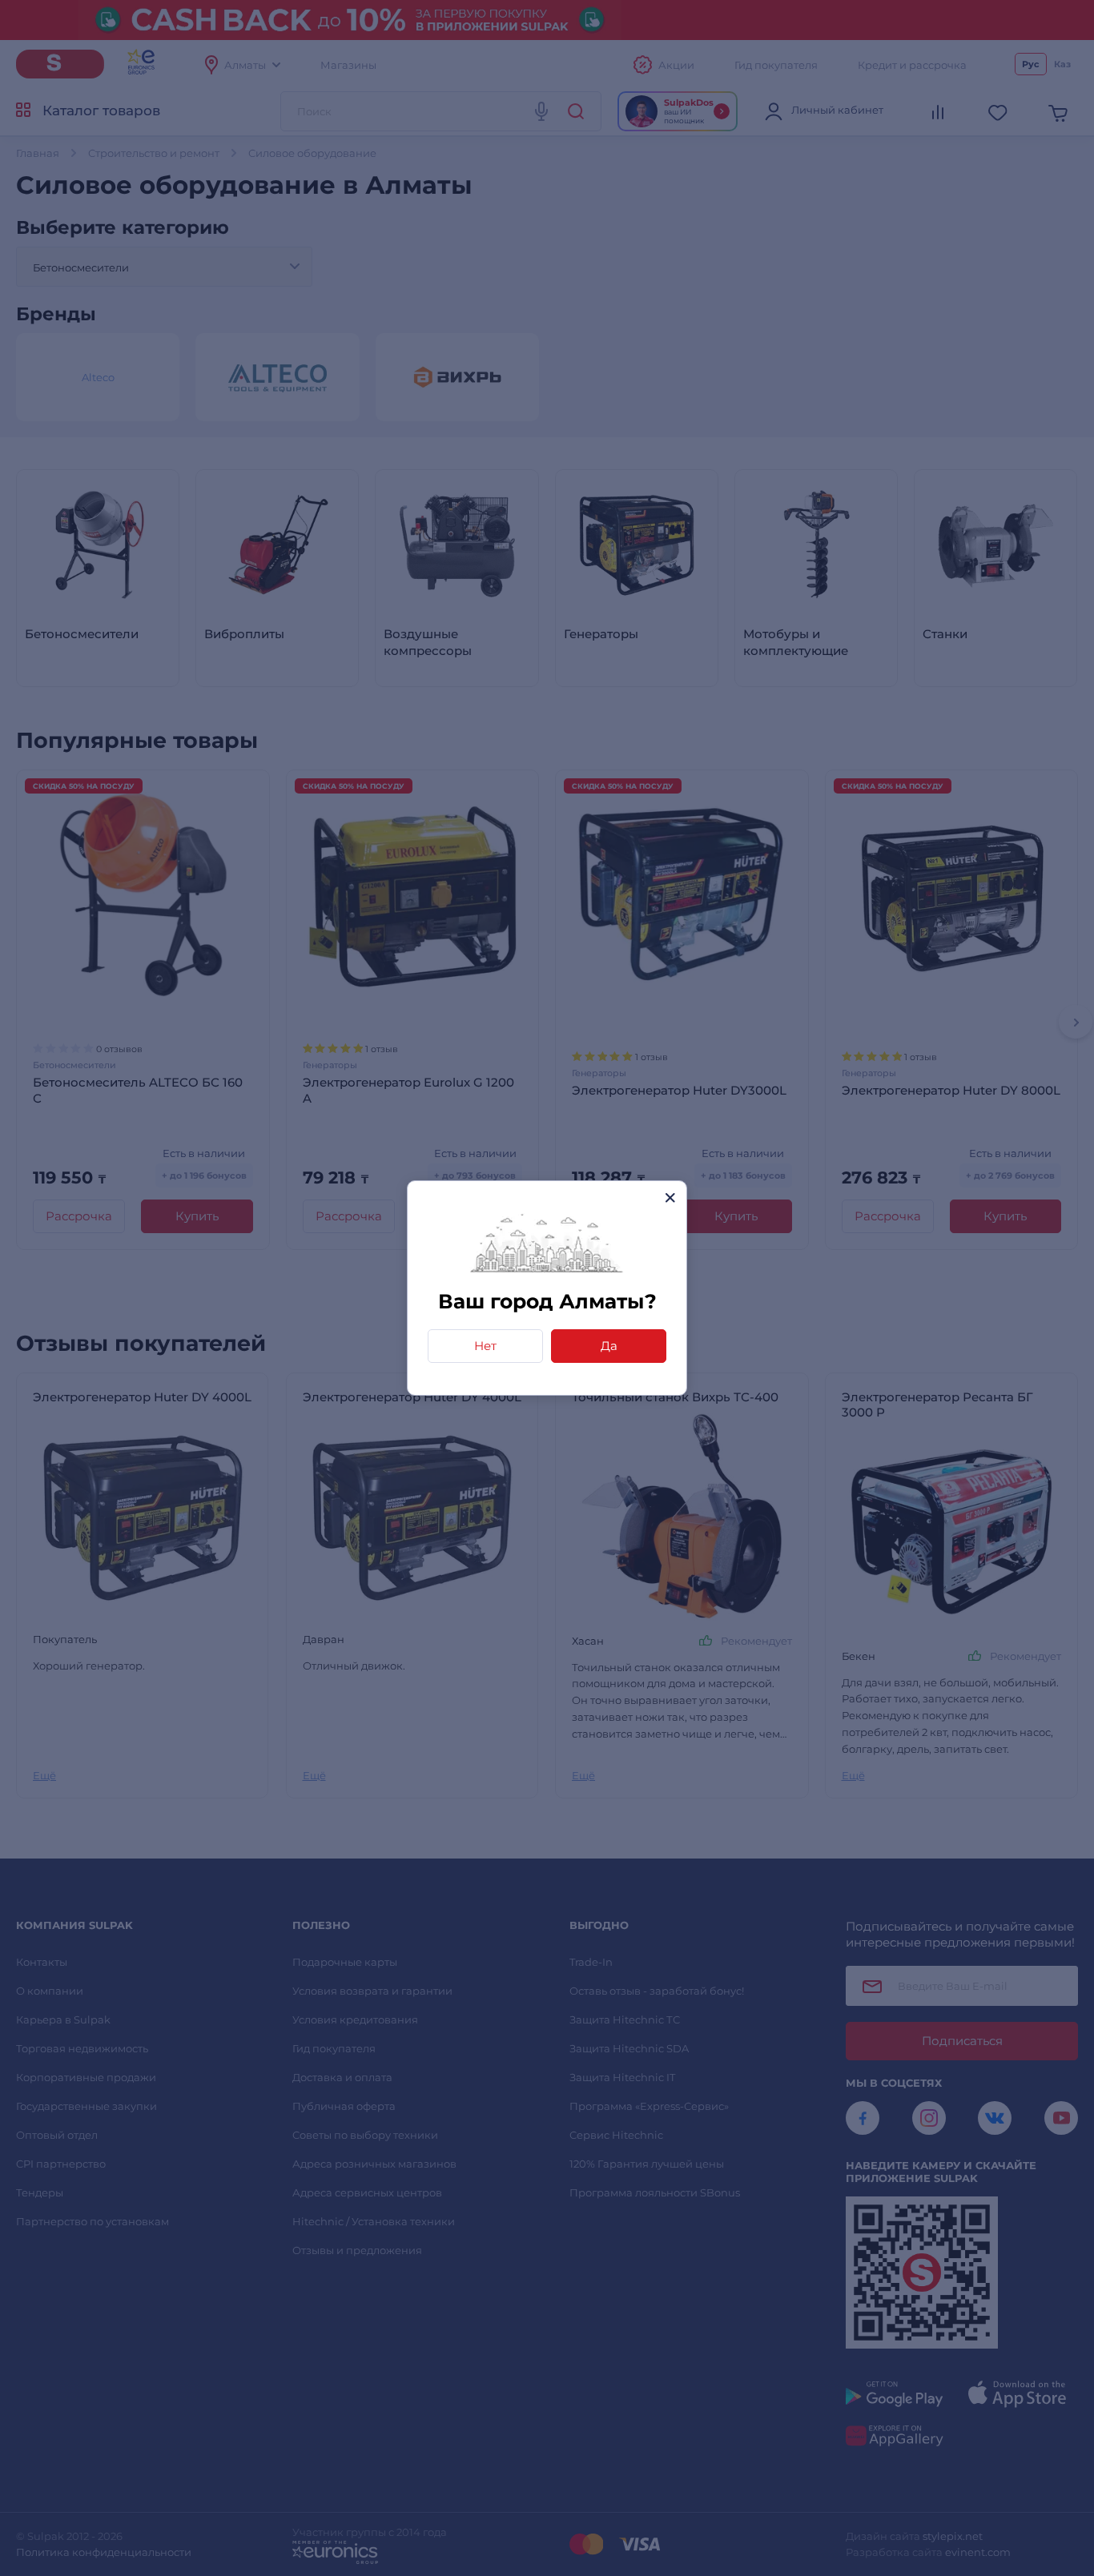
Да (609, 1346)
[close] (670, 1198)
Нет (485, 1346)
